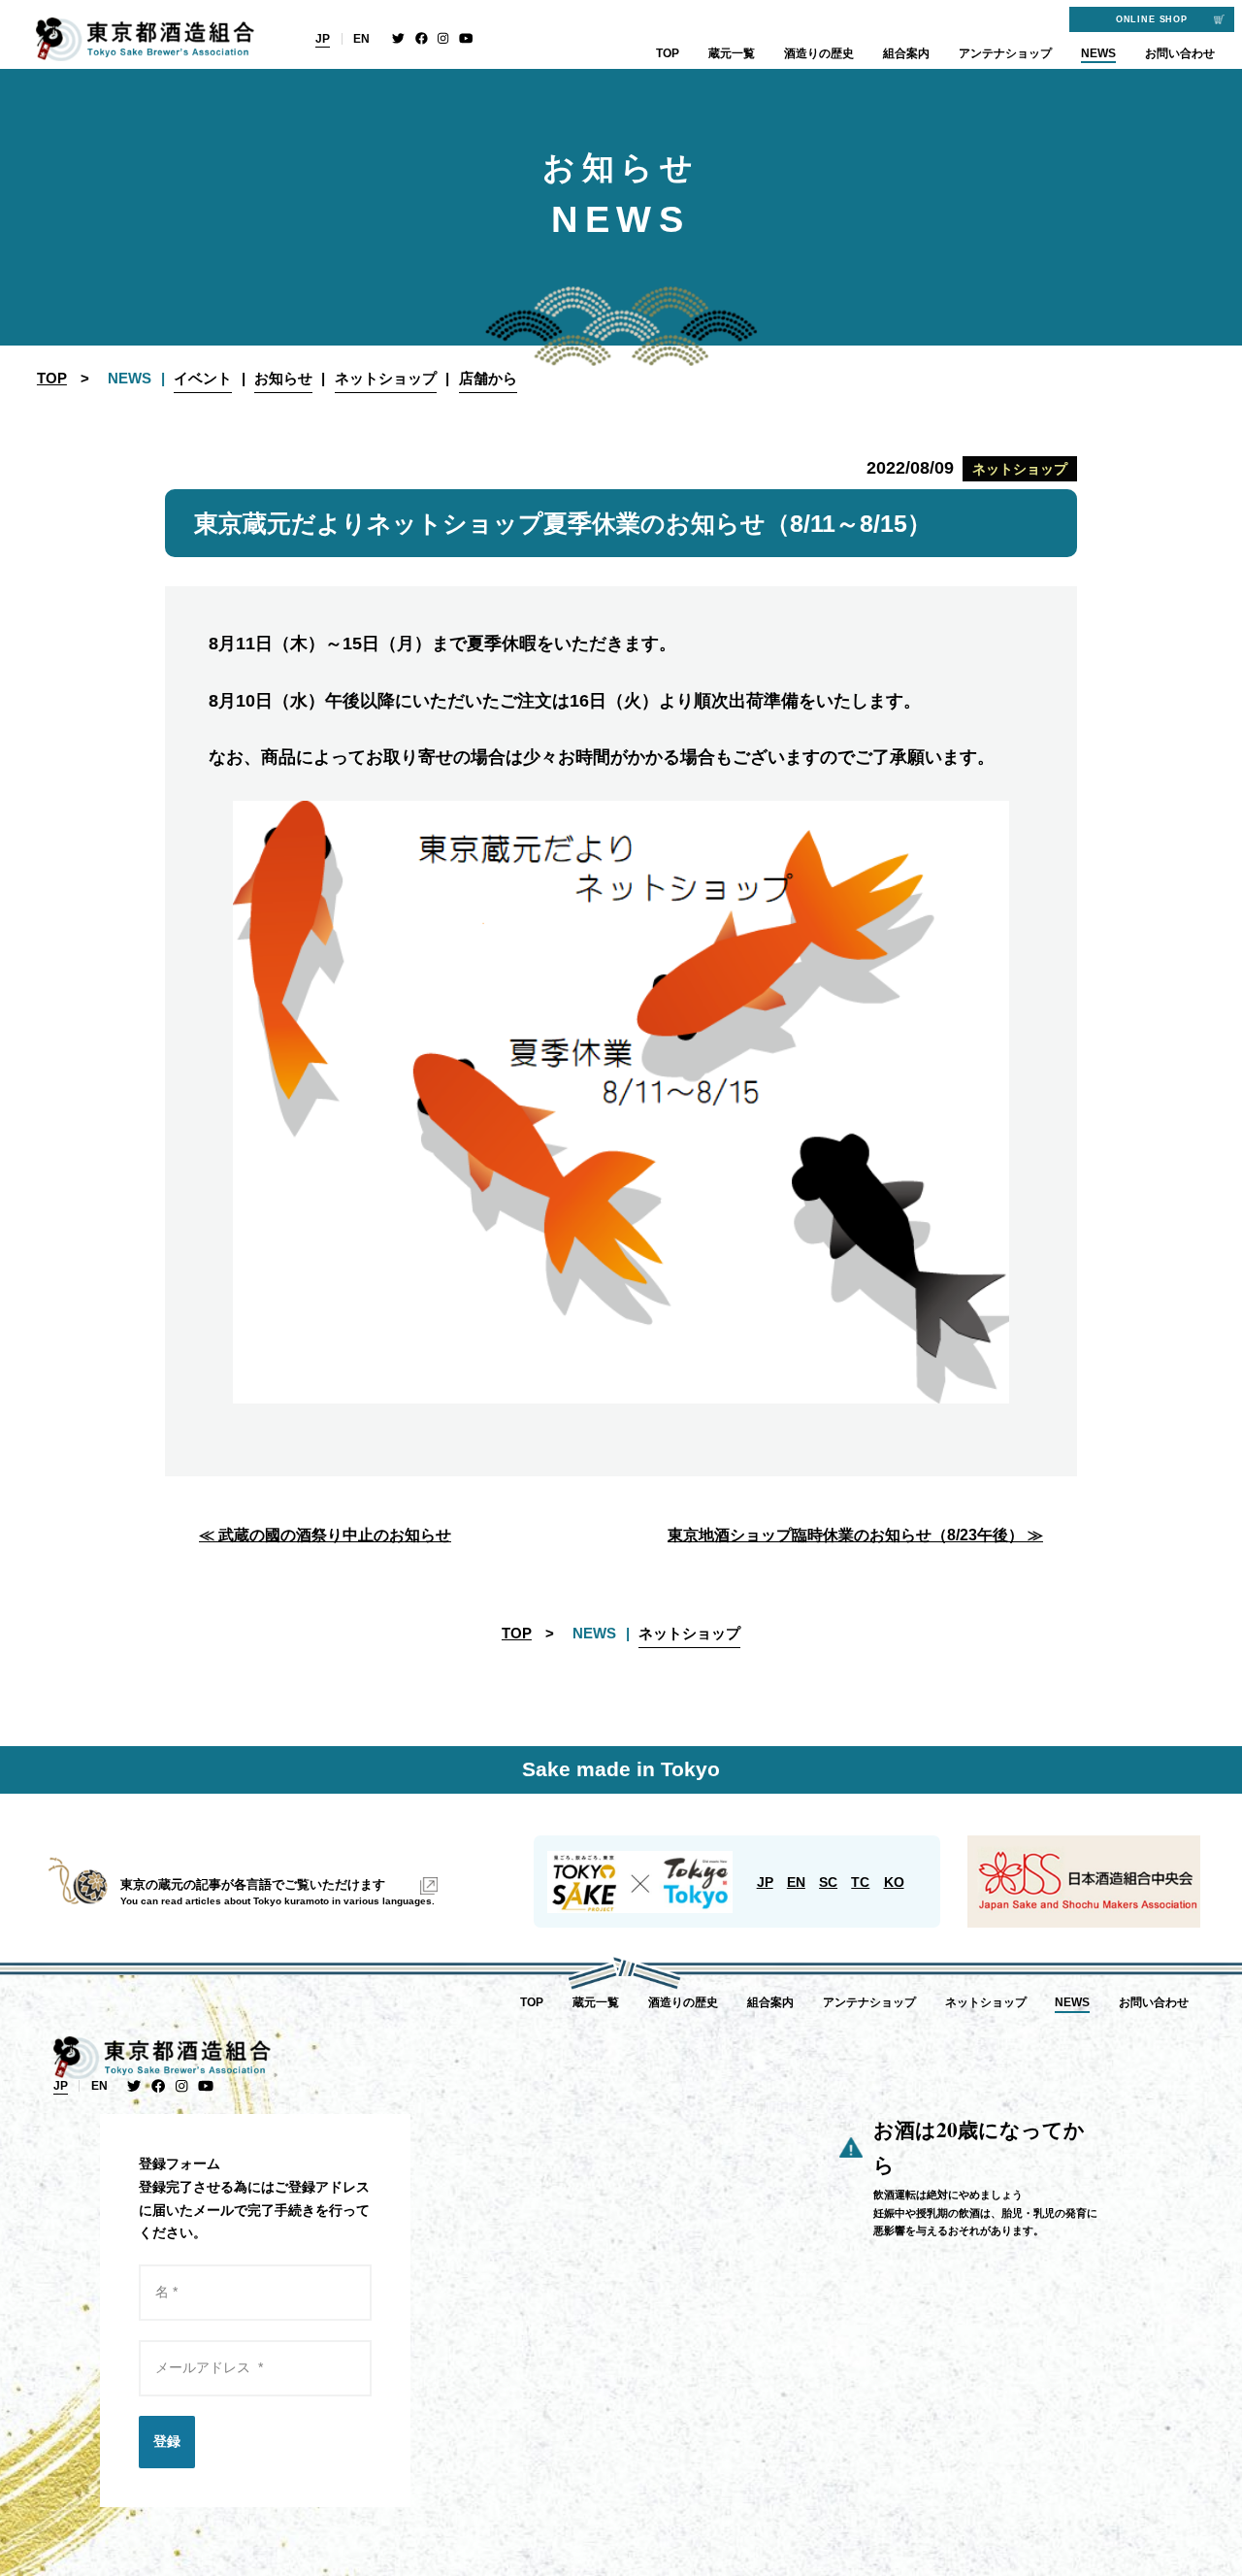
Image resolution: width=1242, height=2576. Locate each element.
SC (828, 1882)
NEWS (1098, 53)
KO (894, 1882)
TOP (668, 53)
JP (323, 39)
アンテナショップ (1005, 53)
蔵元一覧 (732, 53)
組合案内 (906, 53)
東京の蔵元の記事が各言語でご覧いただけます (253, 1884)
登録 (167, 2441)
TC (860, 1882)
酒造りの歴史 (819, 53)
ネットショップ (986, 2002)
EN (361, 39)
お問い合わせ (1180, 53)
